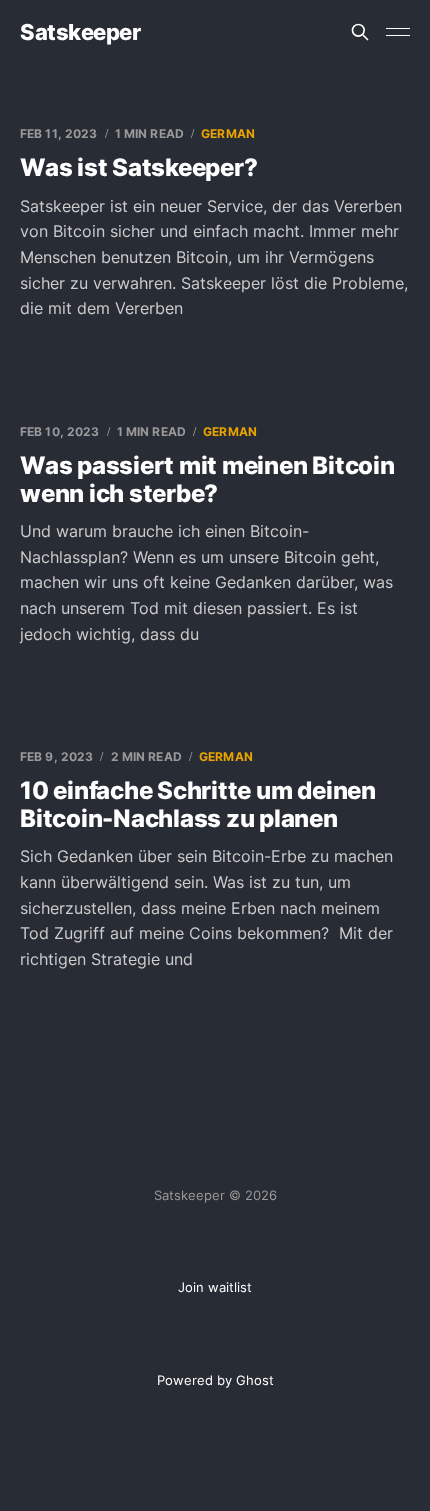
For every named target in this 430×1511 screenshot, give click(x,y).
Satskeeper (80, 32)
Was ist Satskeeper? (138, 167)
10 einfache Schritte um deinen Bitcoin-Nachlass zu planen (198, 804)
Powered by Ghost (215, 1380)
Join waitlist (215, 1287)
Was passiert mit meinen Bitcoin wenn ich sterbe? (207, 479)
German (228, 133)
